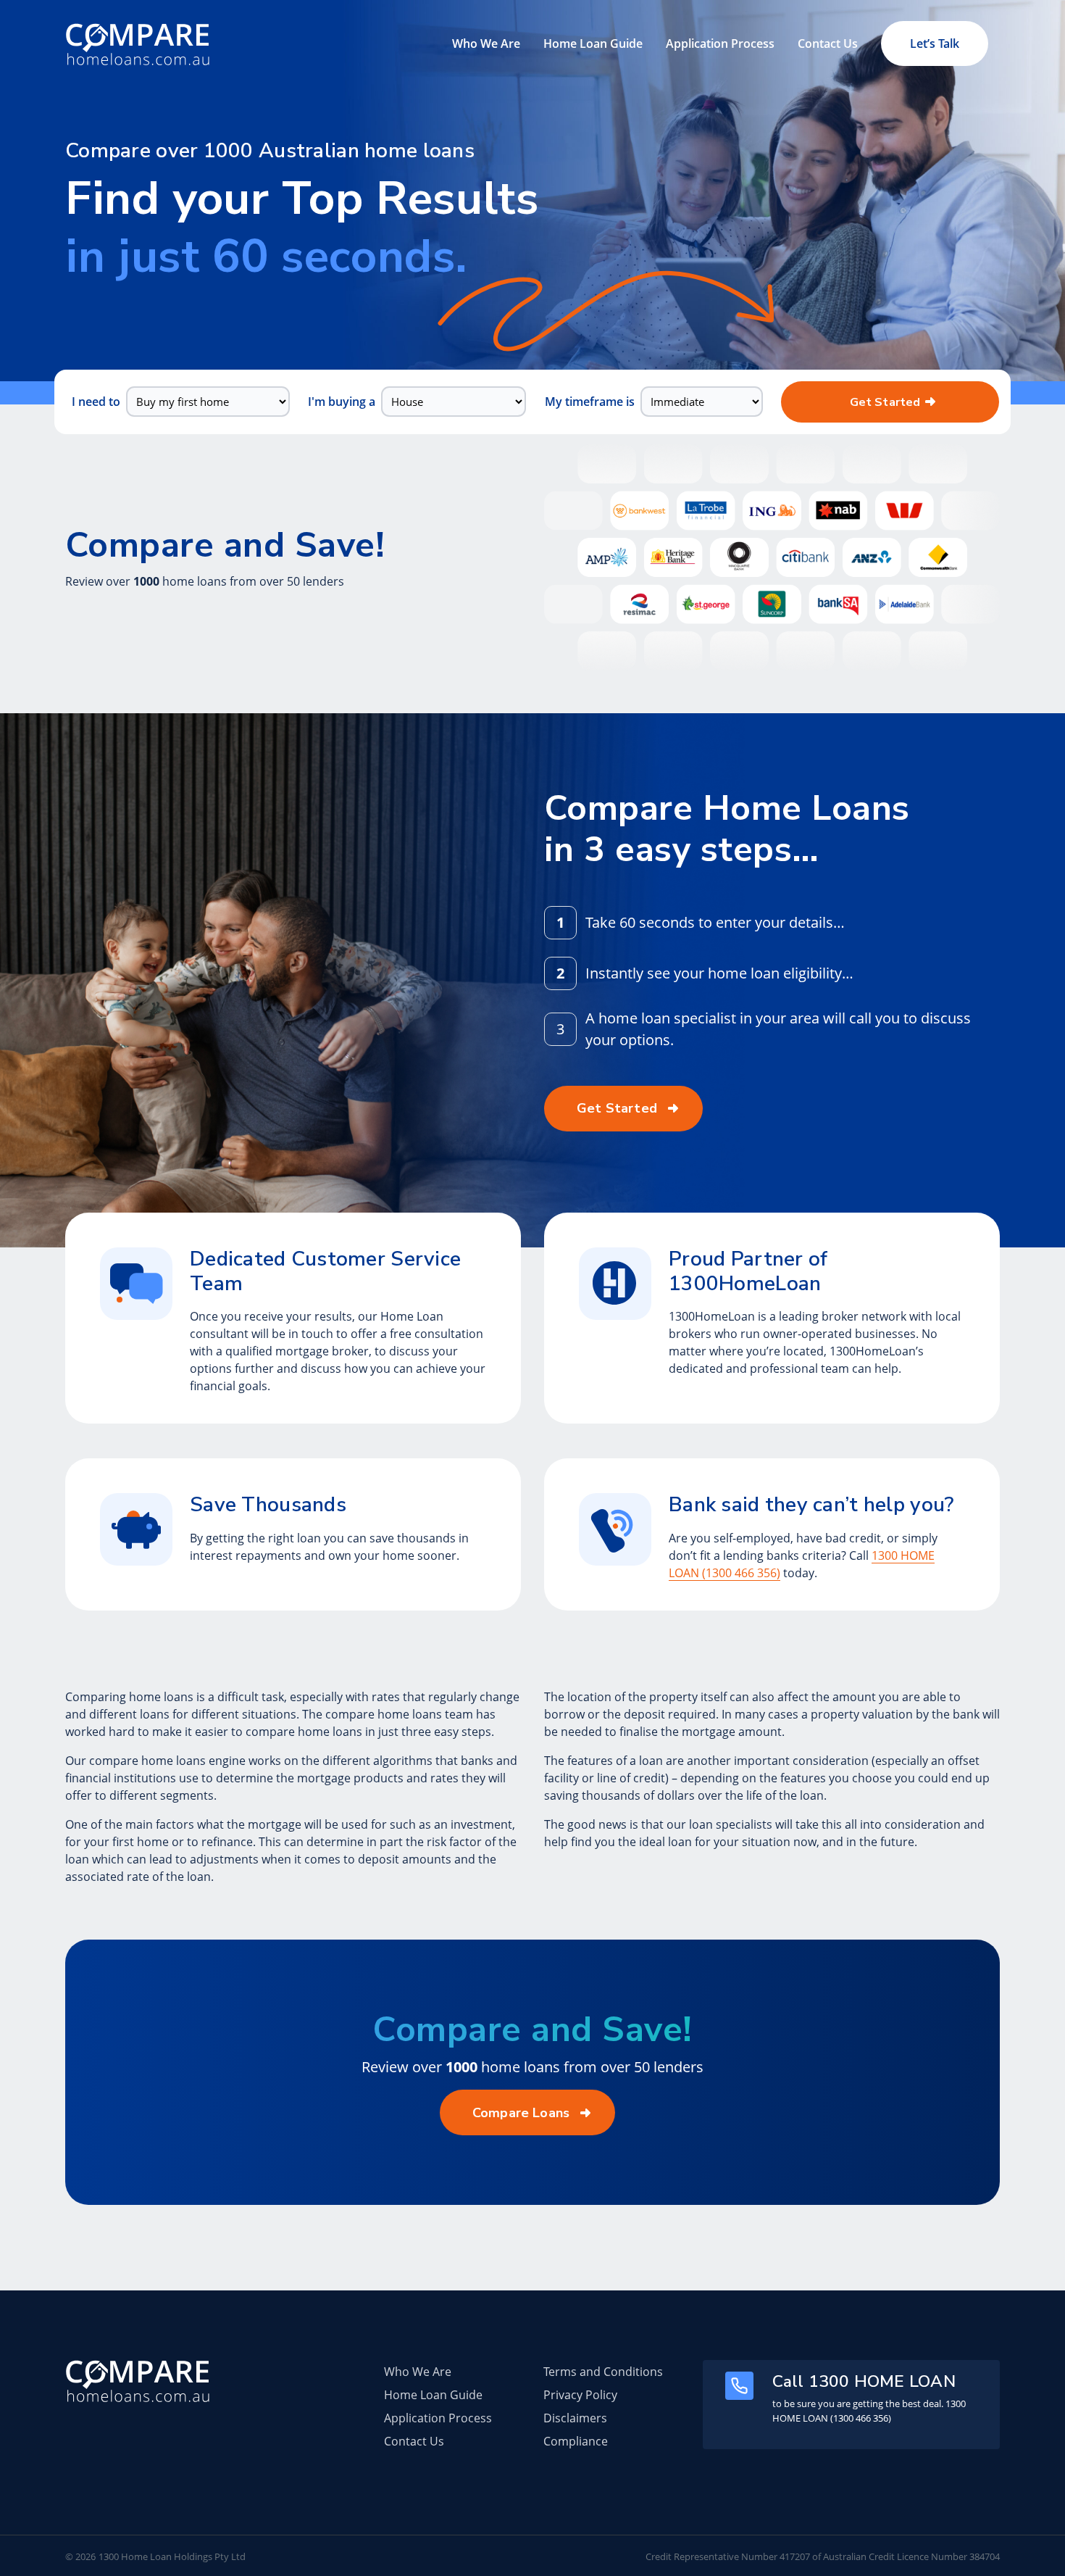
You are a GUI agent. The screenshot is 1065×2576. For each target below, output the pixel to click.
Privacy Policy (580, 2395)
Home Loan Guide (593, 43)
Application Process (720, 43)
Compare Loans (521, 2113)
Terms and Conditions (603, 2372)
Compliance (576, 2441)
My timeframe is (590, 402)
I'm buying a (342, 402)
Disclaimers (575, 2418)
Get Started (885, 402)
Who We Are (486, 43)
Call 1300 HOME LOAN (864, 2381)
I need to (96, 402)
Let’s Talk (935, 43)
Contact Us (828, 43)
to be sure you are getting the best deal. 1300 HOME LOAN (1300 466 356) (869, 2411)
